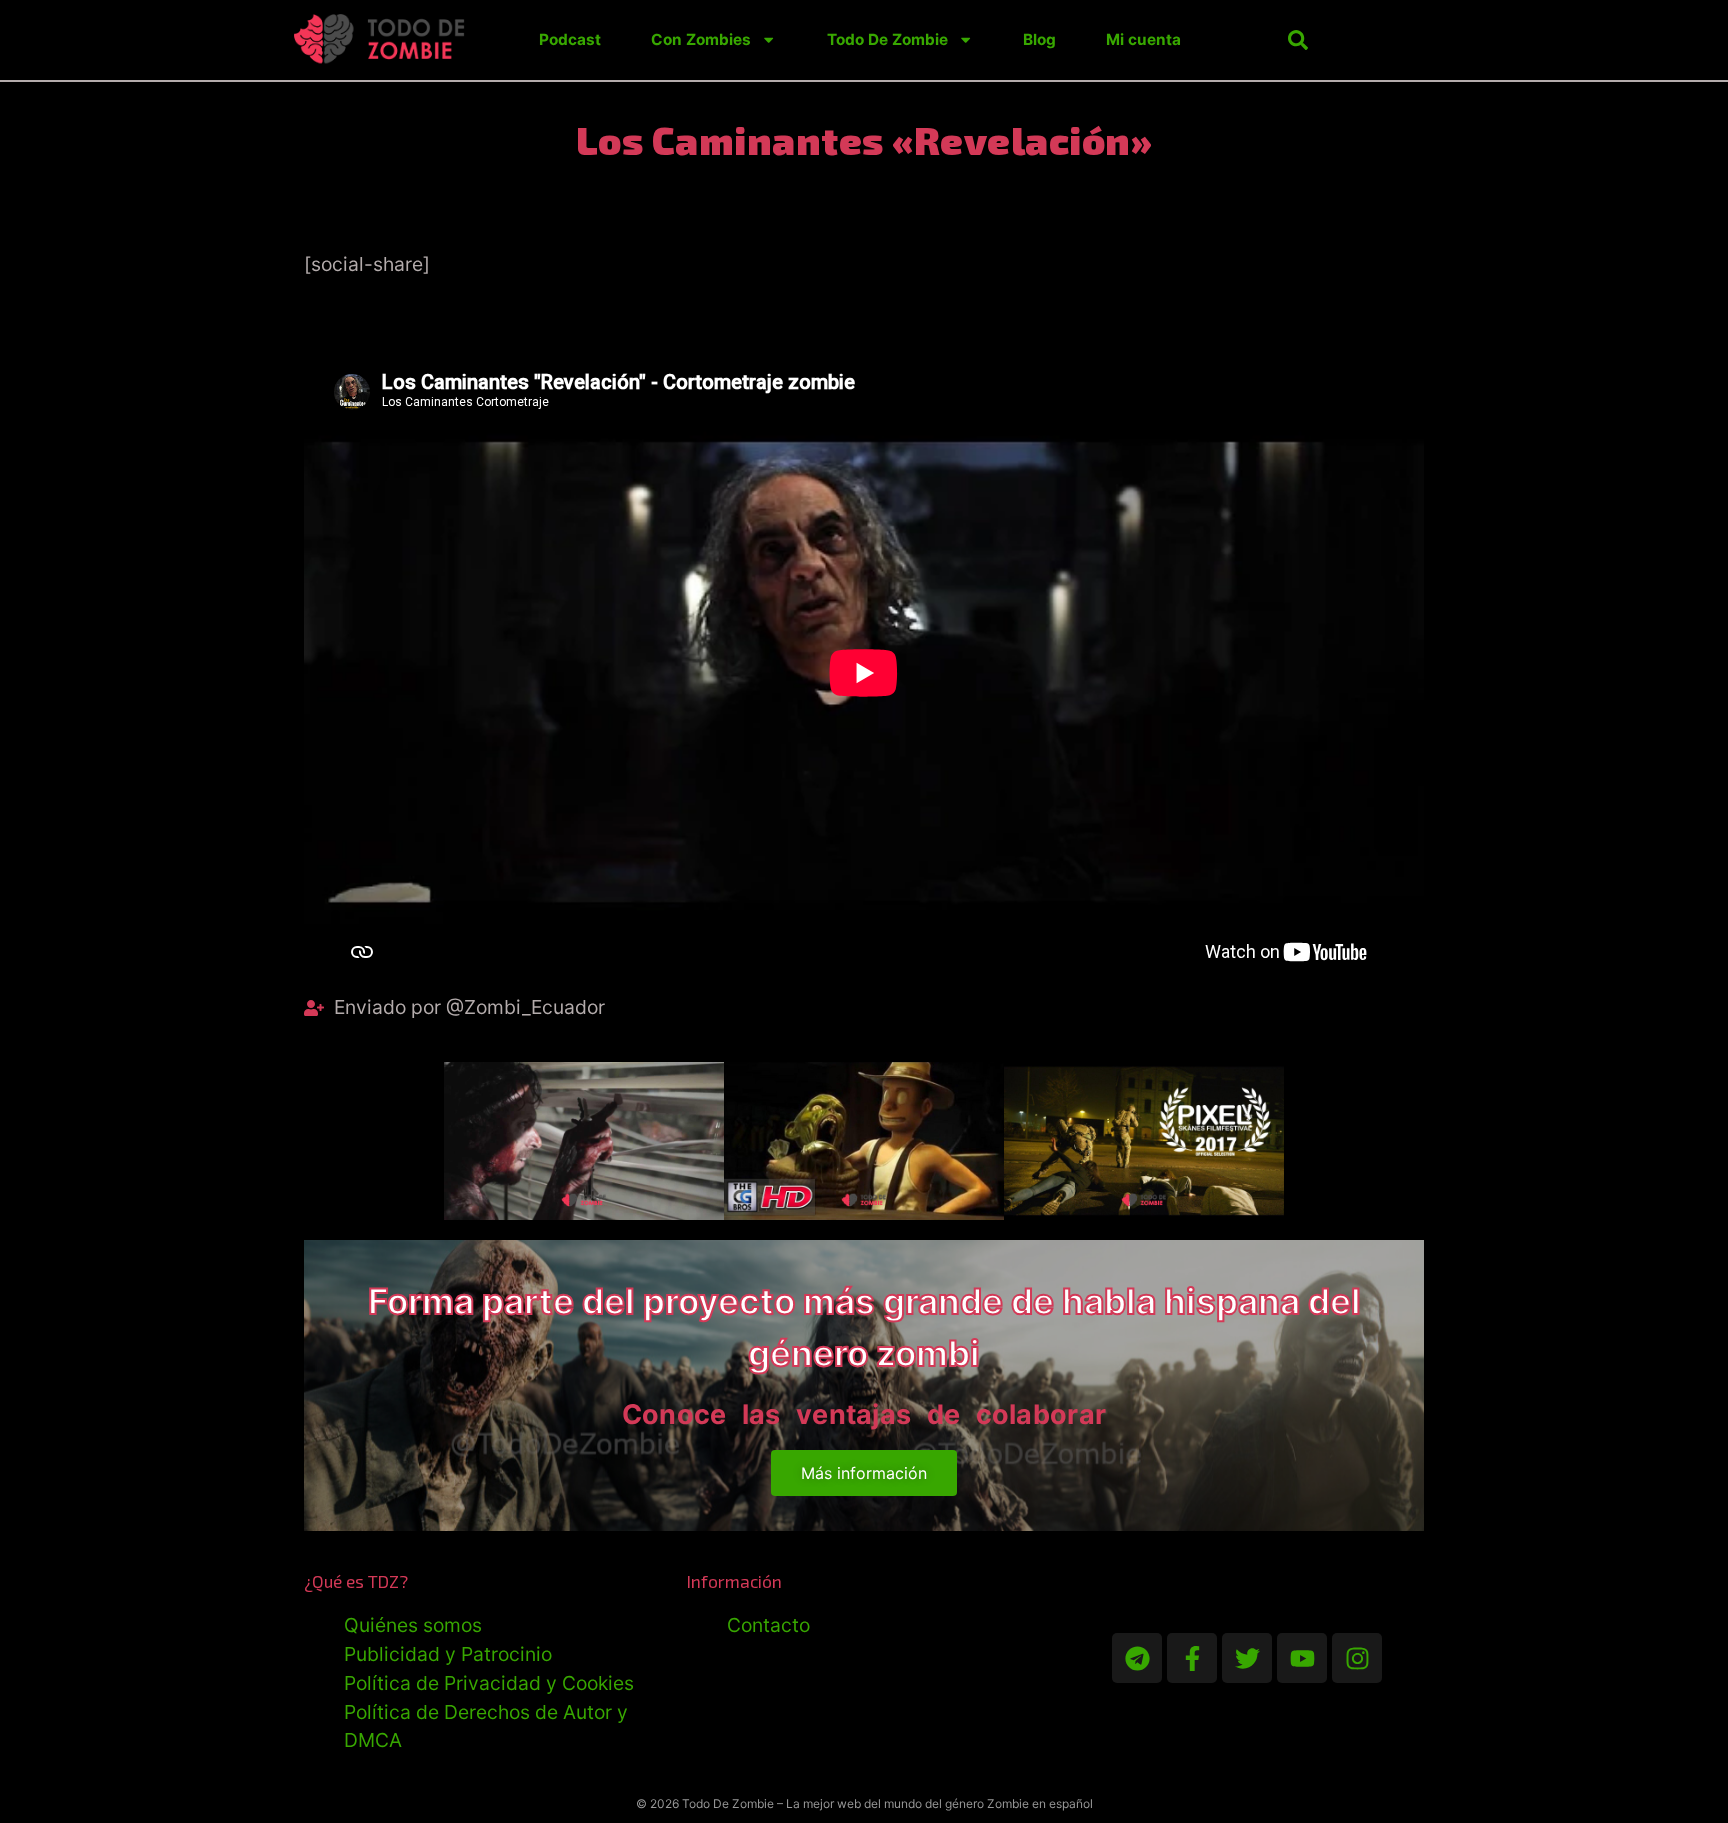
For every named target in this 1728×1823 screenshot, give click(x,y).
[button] (1298, 40)
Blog (1039, 39)
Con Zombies (701, 39)
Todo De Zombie (887, 39)
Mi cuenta (1143, 39)
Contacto (768, 1625)
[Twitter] (1247, 1658)
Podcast (570, 39)
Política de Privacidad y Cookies (489, 1683)
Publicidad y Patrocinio (448, 1654)
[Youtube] (1302, 1658)
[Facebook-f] (1192, 1658)
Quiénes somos (413, 1625)
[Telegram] (1137, 1658)
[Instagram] (1357, 1658)
